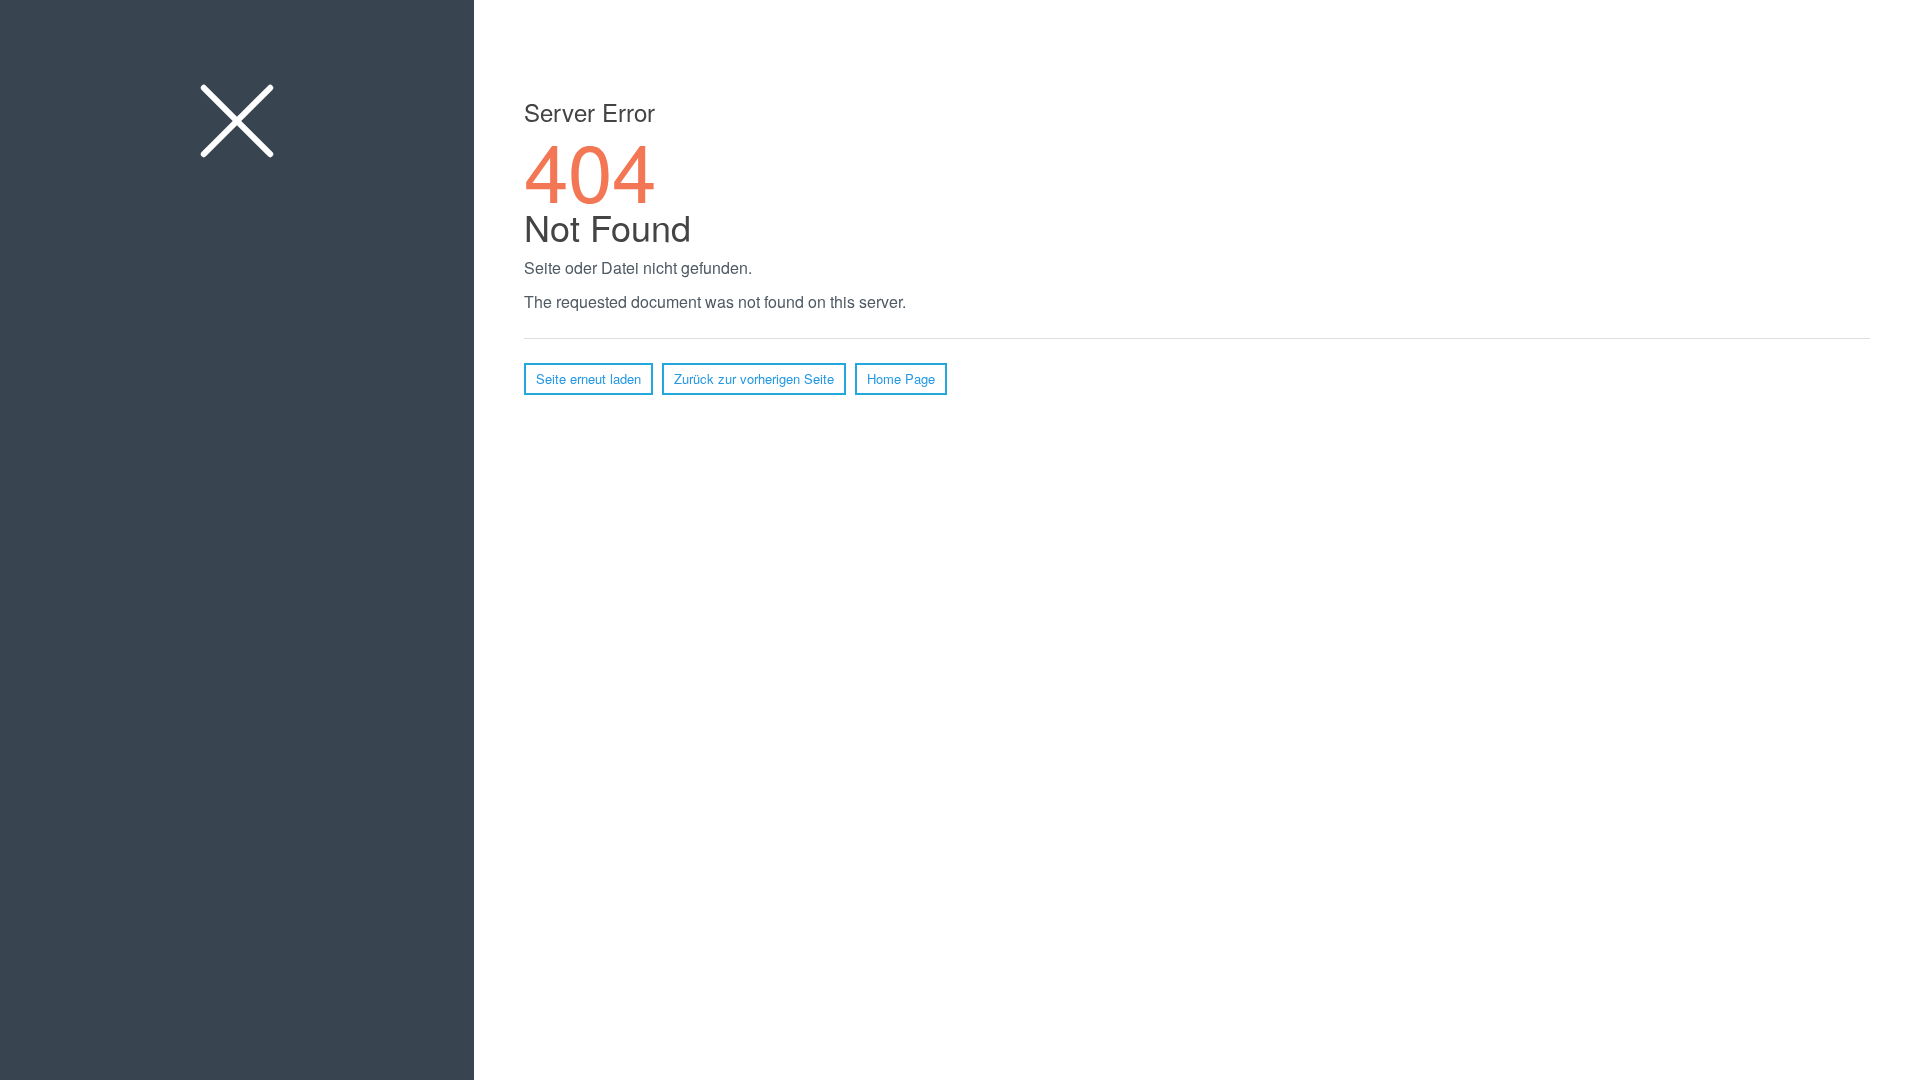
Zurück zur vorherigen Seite (754, 378)
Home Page (901, 378)
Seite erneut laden (588, 378)
